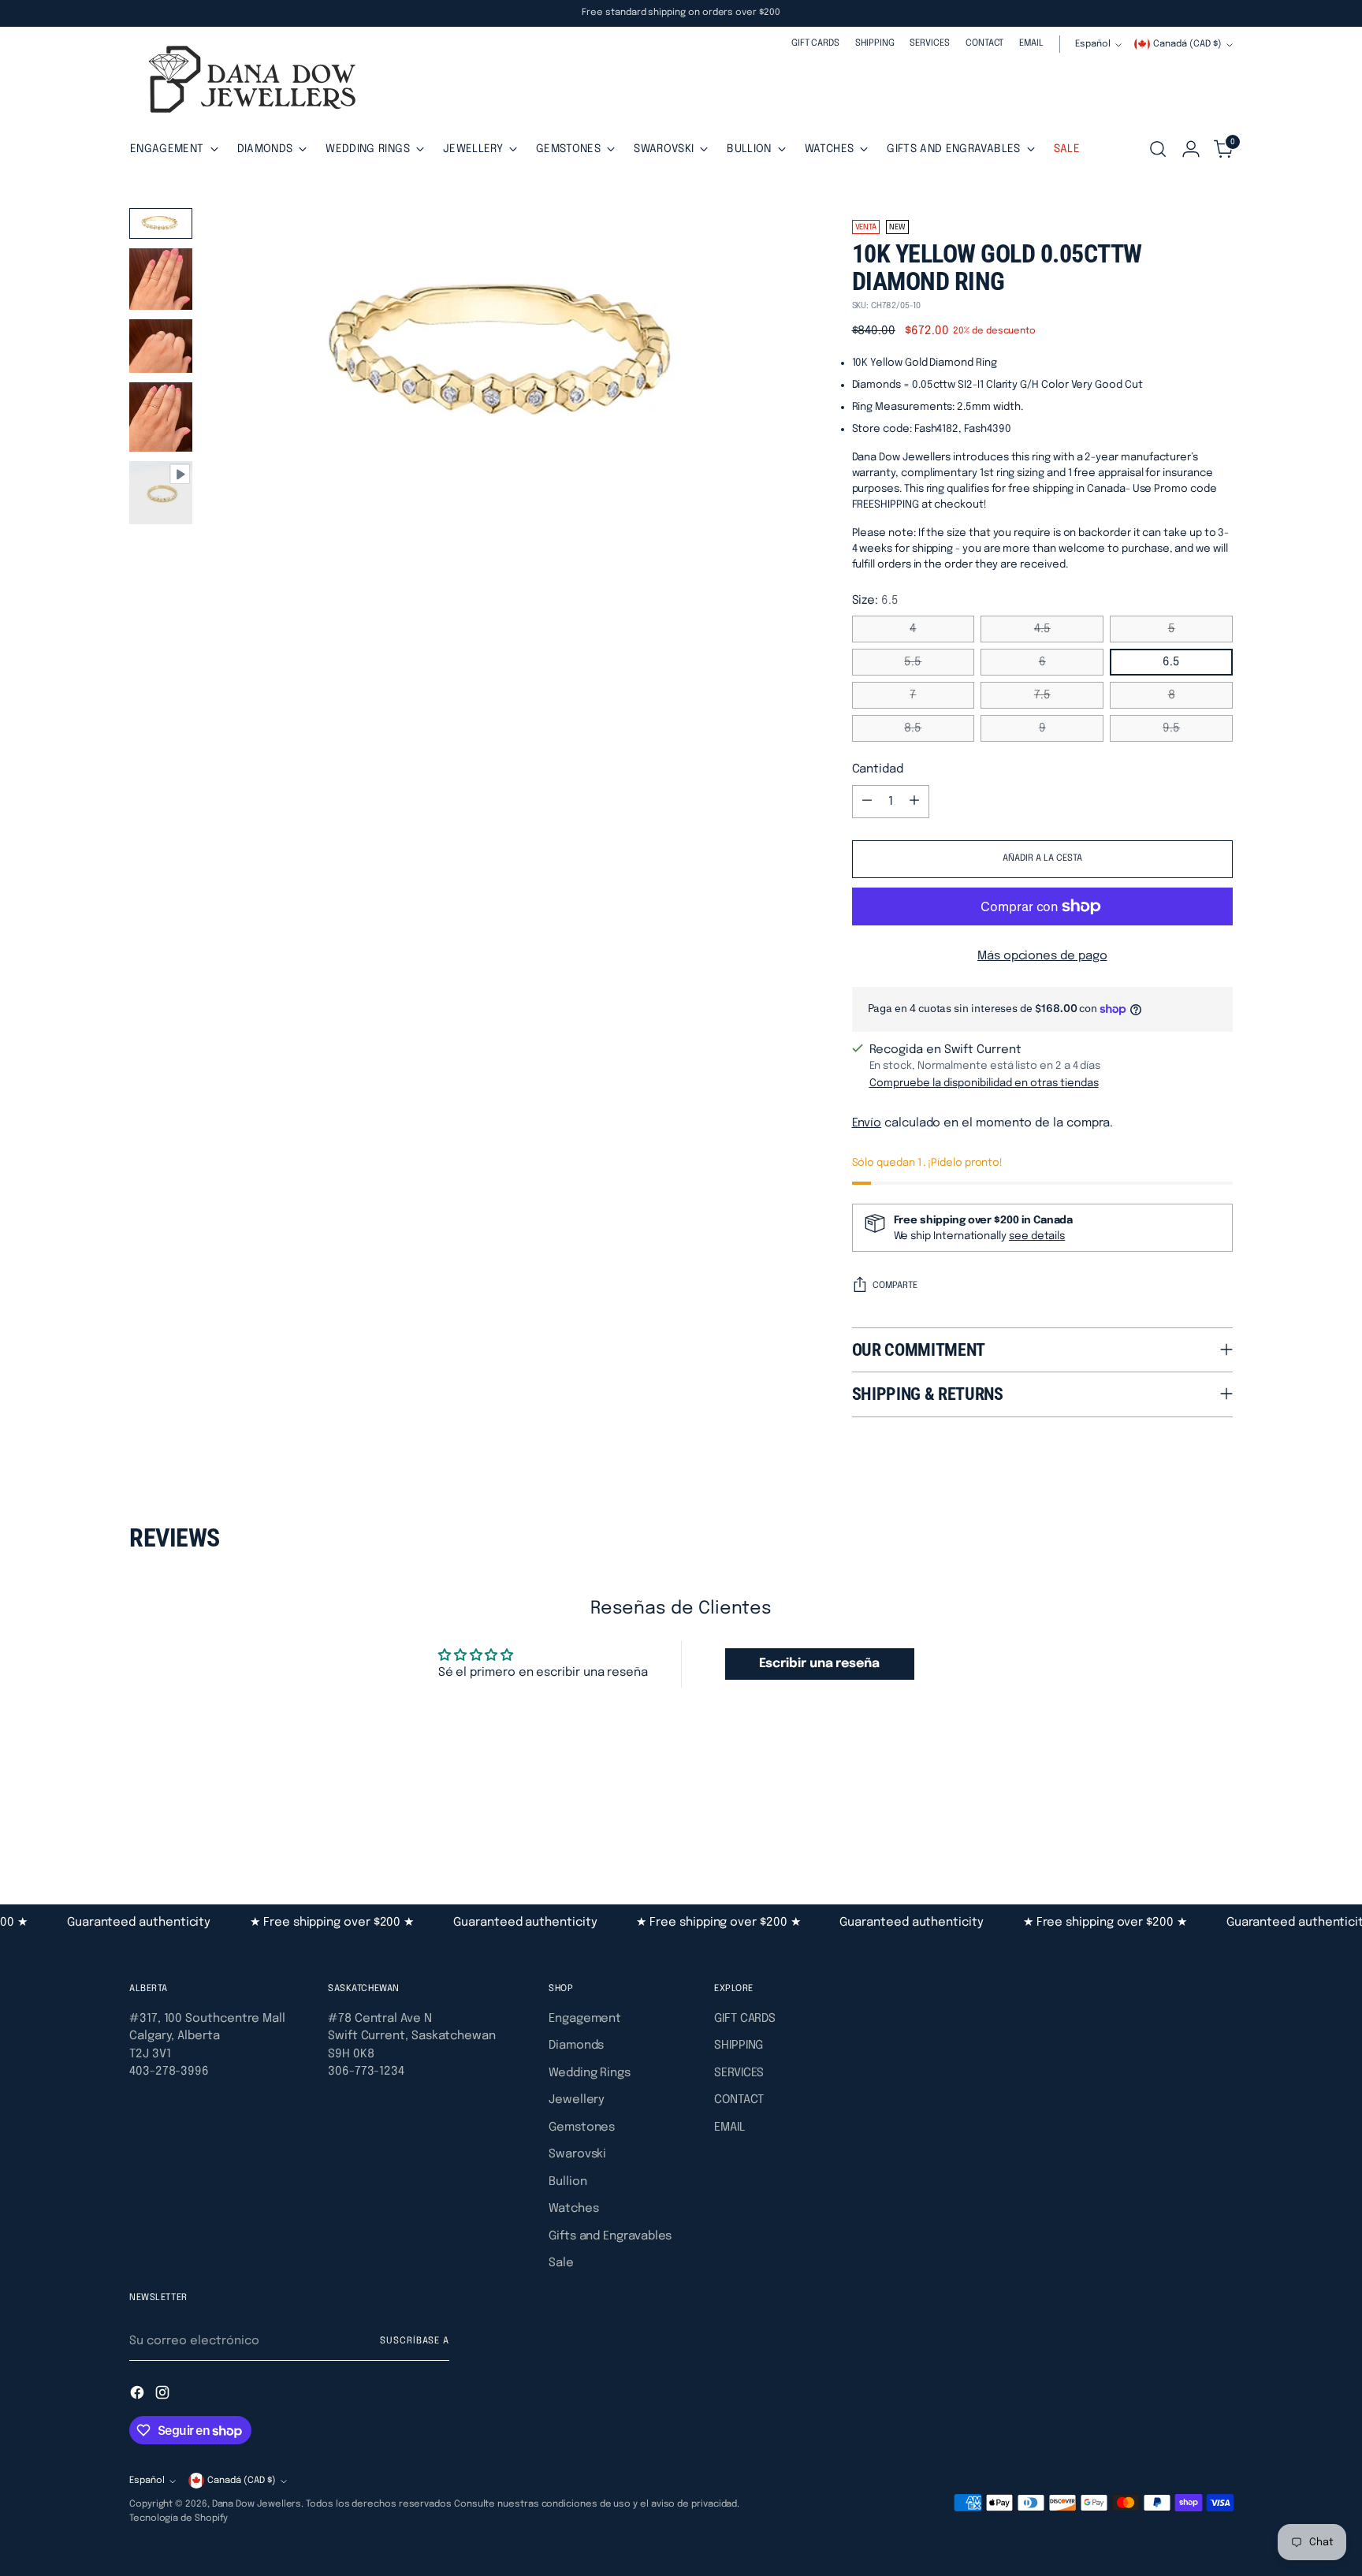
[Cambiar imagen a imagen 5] (161, 493)
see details (1037, 1236)
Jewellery (577, 2100)
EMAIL (729, 2127)
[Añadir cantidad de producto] (914, 802)
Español (1093, 44)
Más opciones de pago (1042, 956)
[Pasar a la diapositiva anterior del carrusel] (1183, 1819)
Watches (573, 2209)
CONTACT (739, 2100)
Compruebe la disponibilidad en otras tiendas (984, 1083)
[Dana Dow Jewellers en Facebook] (139, 2395)
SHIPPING (739, 2046)
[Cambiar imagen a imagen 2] (161, 279)
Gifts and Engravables (610, 2236)
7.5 (1042, 695)
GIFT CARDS (745, 2019)
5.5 (913, 662)
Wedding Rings (590, 2073)
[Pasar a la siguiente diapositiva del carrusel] (1219, 1818)
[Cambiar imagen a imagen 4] (161, 417)
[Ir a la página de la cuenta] (1191, 149)
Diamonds (576, 2046)
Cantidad (878, 769)
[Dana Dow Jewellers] (247, 82)
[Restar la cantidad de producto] (867, 802)
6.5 (1171, 662)
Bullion (567, 2182)
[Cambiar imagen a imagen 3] (161, 346)
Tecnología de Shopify (179, 2518)
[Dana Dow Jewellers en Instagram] (164, 2395)
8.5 (913, 728)
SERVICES (739, 2073)
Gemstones (582, 2127)
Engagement (585, 2019)
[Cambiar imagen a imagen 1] (161, 223)
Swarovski (577, 2154)
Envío (867, 1123)
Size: (875, 601)
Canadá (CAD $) (1187, 44)
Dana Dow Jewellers (257, 2504)
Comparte (895, 1286)
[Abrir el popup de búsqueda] (1158, 149)
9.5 (1171, 728)
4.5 (1042, 629)
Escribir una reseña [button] (819, 1664)
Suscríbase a (415, 2341)
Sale (561, 2263)
